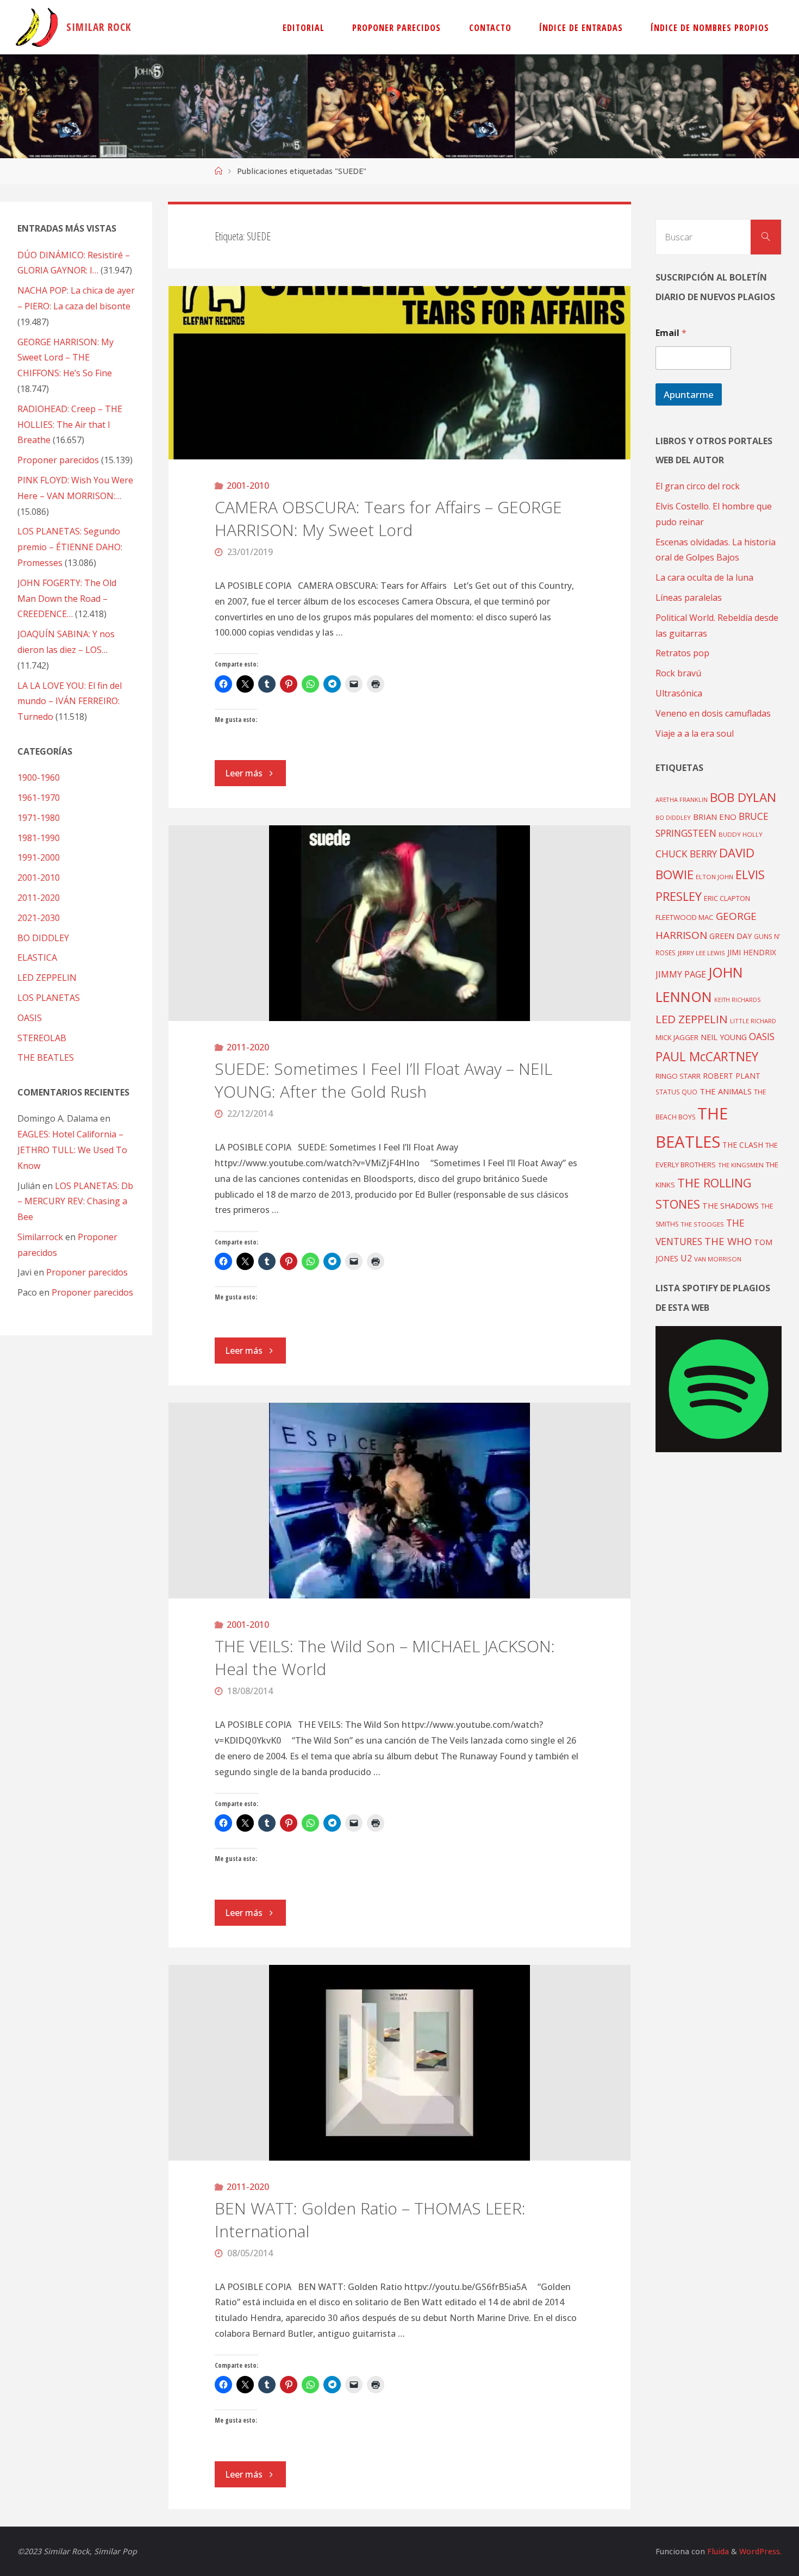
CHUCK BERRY (686, 854)
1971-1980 (39, 818)
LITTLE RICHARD (753, 1021)
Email (671, 333)
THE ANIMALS (726, 1091)
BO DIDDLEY (43, 938)
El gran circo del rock (698, 486)
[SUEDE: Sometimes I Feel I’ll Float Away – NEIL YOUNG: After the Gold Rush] (400, 923)
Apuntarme (689, 394)
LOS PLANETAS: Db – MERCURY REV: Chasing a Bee (75, 1202)
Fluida (717, 2551)
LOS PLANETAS (49, 998)
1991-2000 (39, 857)
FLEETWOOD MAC (685, 917)
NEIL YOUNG (724, 1037)
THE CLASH (743, 1145)
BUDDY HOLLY (741, 834)
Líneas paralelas (689, 598)
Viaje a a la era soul (695, 733)
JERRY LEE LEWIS (701, 953)
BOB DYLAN (743, 797)
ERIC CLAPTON (727, 898)
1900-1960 (39, 777)
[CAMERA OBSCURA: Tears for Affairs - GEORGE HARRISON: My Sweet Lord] (400, 373)
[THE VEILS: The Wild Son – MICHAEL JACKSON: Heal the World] (400, 1501)
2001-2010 (248, 486)
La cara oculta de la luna (704, 577)
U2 (686, 1258)
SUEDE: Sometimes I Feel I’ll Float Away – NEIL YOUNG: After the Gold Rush (383, 1080)
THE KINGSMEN (741, 1165)
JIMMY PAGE (681, 974)
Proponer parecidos (87, 1272)
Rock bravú (678, 673)
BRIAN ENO (715, 817)
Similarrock (40, 1237)
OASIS (30, 1018)
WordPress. (760, 2551)
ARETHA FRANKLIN (682, 799)
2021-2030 (39, 918)
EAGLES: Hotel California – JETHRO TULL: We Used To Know (72, 1150)
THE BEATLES (46, 1057)
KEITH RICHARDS (737, 1000)
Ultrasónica (679, 693)
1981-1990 (39, 838)
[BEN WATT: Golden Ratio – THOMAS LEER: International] (400, 2063)
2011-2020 (248, 1047)
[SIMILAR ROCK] (37, 27)
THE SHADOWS (731, 1206)
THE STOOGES (702, 1224)
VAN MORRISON (718, 1259)
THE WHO (728, 1241)
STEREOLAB (42, 1038)
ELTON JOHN (714, 877)
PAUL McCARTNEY (707, 1057)
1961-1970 (39, 798)
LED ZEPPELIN (47, 978)
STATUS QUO (676, 1092)
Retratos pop (682, 653)
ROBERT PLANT (732, 1076)
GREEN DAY (731, 936)
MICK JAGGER (677, 1037)
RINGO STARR (678, 1076)
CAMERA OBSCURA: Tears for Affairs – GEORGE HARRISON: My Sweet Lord (388, 518)
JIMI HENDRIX (752, 952)
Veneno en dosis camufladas (713, 713)
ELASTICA (37, 957)
